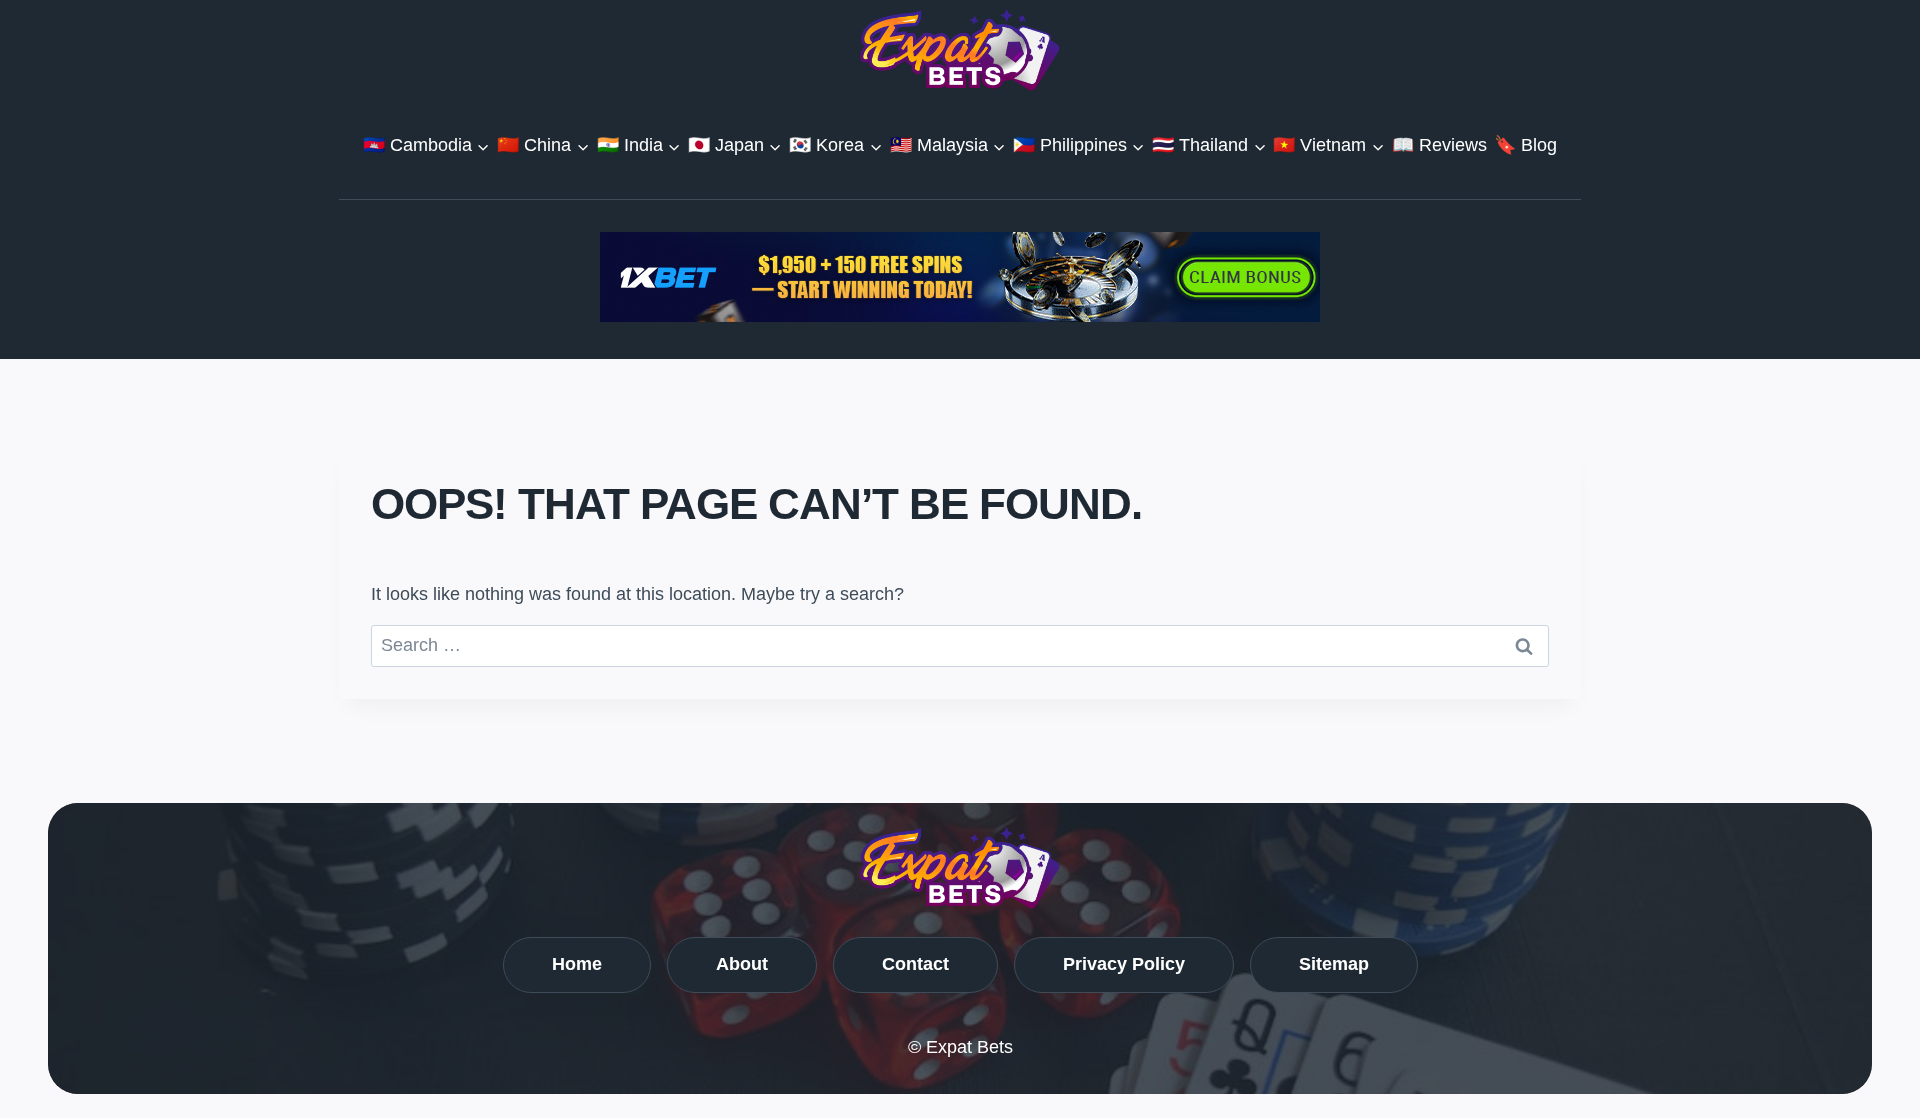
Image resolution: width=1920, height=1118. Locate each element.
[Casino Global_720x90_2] (960, 277)
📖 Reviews (1439, 145)
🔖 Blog (1525, 145)
